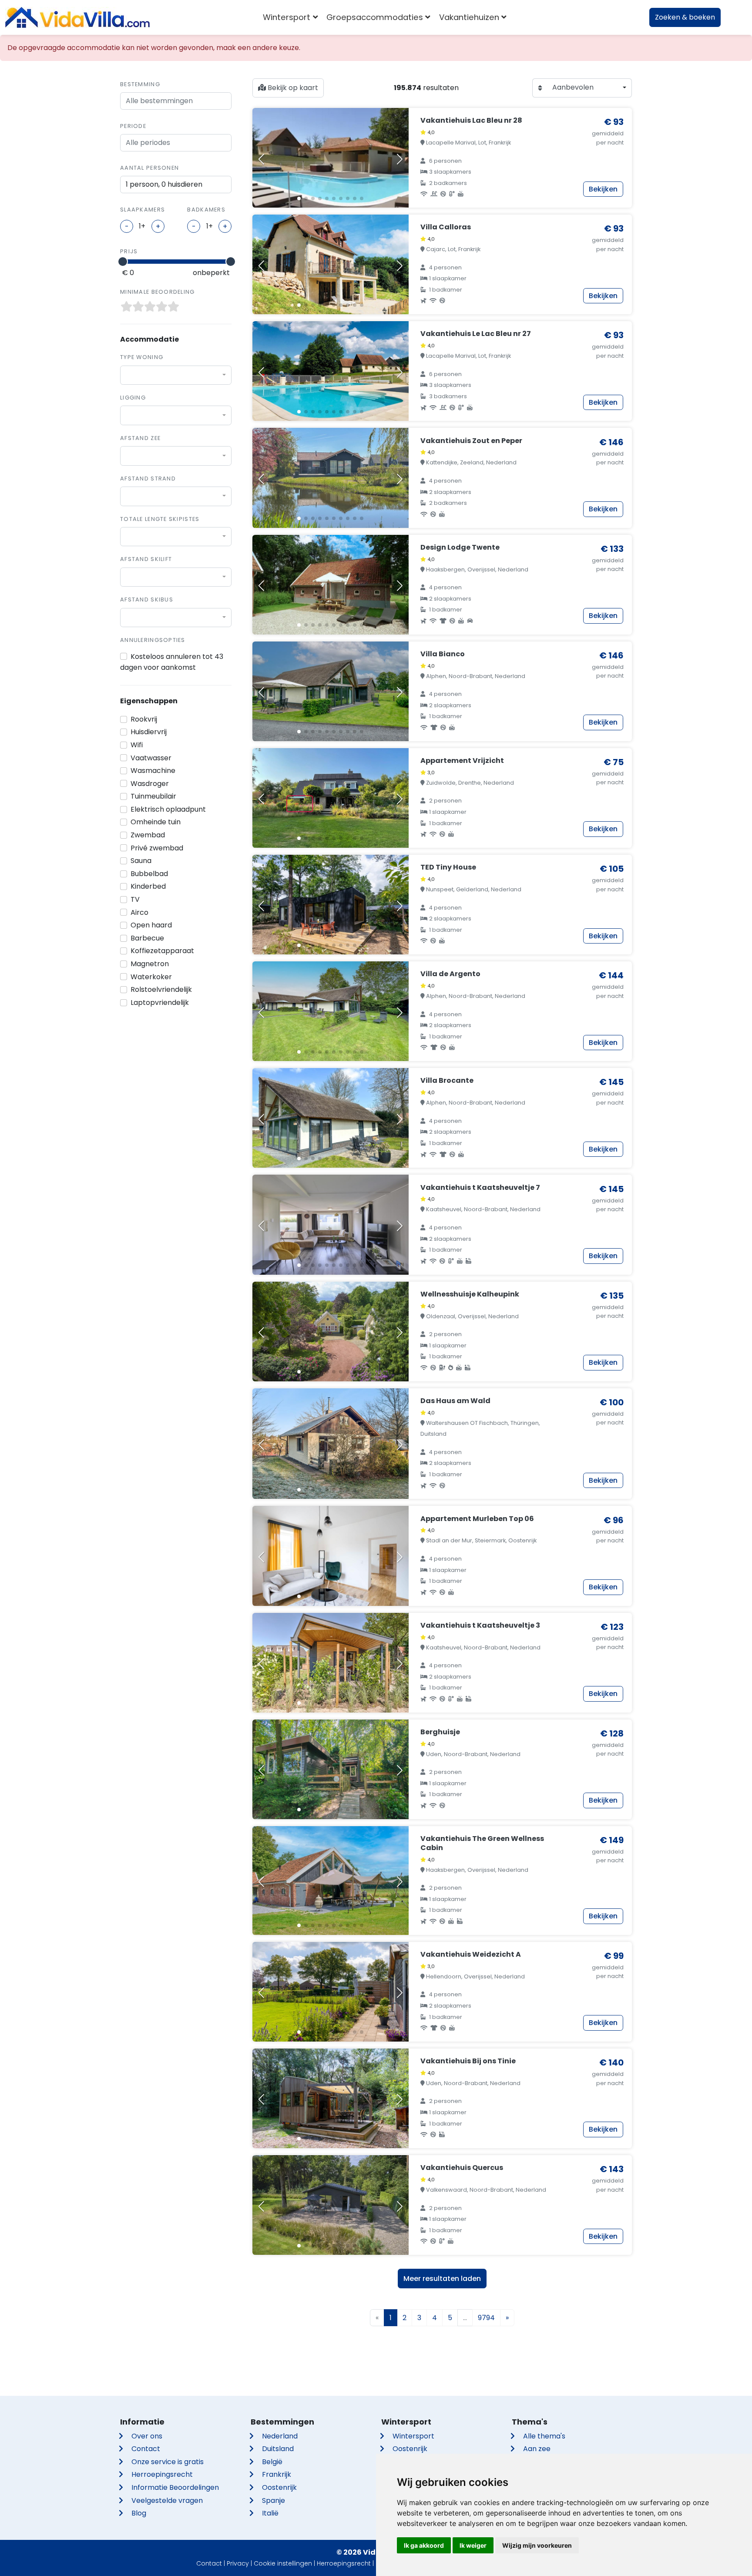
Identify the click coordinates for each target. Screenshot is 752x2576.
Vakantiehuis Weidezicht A (471, 1954)
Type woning (142, 357)
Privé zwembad (157, 848)
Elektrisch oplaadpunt (168, 809)
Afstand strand (148, 479)
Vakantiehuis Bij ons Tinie (468, 2061)
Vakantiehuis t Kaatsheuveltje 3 (480, 1625)
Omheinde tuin (156, 822)
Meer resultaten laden (442, 2279)
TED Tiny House (448, 867)
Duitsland (278, 2449)
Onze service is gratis (168, 2462)
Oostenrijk (279, 2487)
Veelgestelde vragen (167, 2500)
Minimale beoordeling (158, 292)
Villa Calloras (446, 227)
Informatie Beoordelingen (175, 2487)
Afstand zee (140, 438)
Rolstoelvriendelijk (161, 989)
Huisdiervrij (149, 732)
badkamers (206, 210)
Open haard (151, 925)
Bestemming (140, 84)
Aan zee (537, 2449)
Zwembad (148, 835)
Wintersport (413, 2436)
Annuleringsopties (153, 640)
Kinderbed (148, 886)
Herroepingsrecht (162, 2474)
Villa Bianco (443, 654)
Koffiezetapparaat (162, 951)
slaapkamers (143, 210)
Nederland (280, 2436)
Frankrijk (277, 2474)
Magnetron (150, 964)
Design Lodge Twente (460, 547)
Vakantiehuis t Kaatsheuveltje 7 (480, 1187)
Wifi (137, 745)
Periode (133, 126)
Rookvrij (144, 719)
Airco (139, 912)
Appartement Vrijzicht (462, 761)
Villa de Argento (450, 974)
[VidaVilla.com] (77, 17)
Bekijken (603, 189)
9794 (486, 2318)
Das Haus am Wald (455, 1401)
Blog (139, 2513)
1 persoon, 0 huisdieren (164, 184)
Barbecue (147, 938)
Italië (270, 2513)
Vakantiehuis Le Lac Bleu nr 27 (476, 334)
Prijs (129, 251)
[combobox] (176, 375)
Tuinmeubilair (153, 796)
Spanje (274, 2500)
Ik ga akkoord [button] (424, 2545)
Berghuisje (440, 1732)
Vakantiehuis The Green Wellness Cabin (482, 1843)
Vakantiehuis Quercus (462, 2168)
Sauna (141, 861)
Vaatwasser (151, 758)
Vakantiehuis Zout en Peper (471, 441)
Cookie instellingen (283, 2563)
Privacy (238, 2563)
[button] (299, 198)
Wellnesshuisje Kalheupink (470, 1294)
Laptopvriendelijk (160, 1003)
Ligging (133, 398)
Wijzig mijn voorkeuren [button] (537, 2545)
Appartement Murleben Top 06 (477, 1519)
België (272, 2462)
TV (135, 899)
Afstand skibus (147, 599)
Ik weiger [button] (473, 2545)
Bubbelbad (149, 874)
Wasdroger (150, 784)
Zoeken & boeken (685, 17)
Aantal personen (149, 168)
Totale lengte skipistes (160, 519)
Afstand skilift (146, 559)
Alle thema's (544, 2436)
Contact (146, 2449)
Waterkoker (151, 977)
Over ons (147, 2436)
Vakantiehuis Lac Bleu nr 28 (471, 120)
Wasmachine (153, 771)
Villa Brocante (447, 1080)
